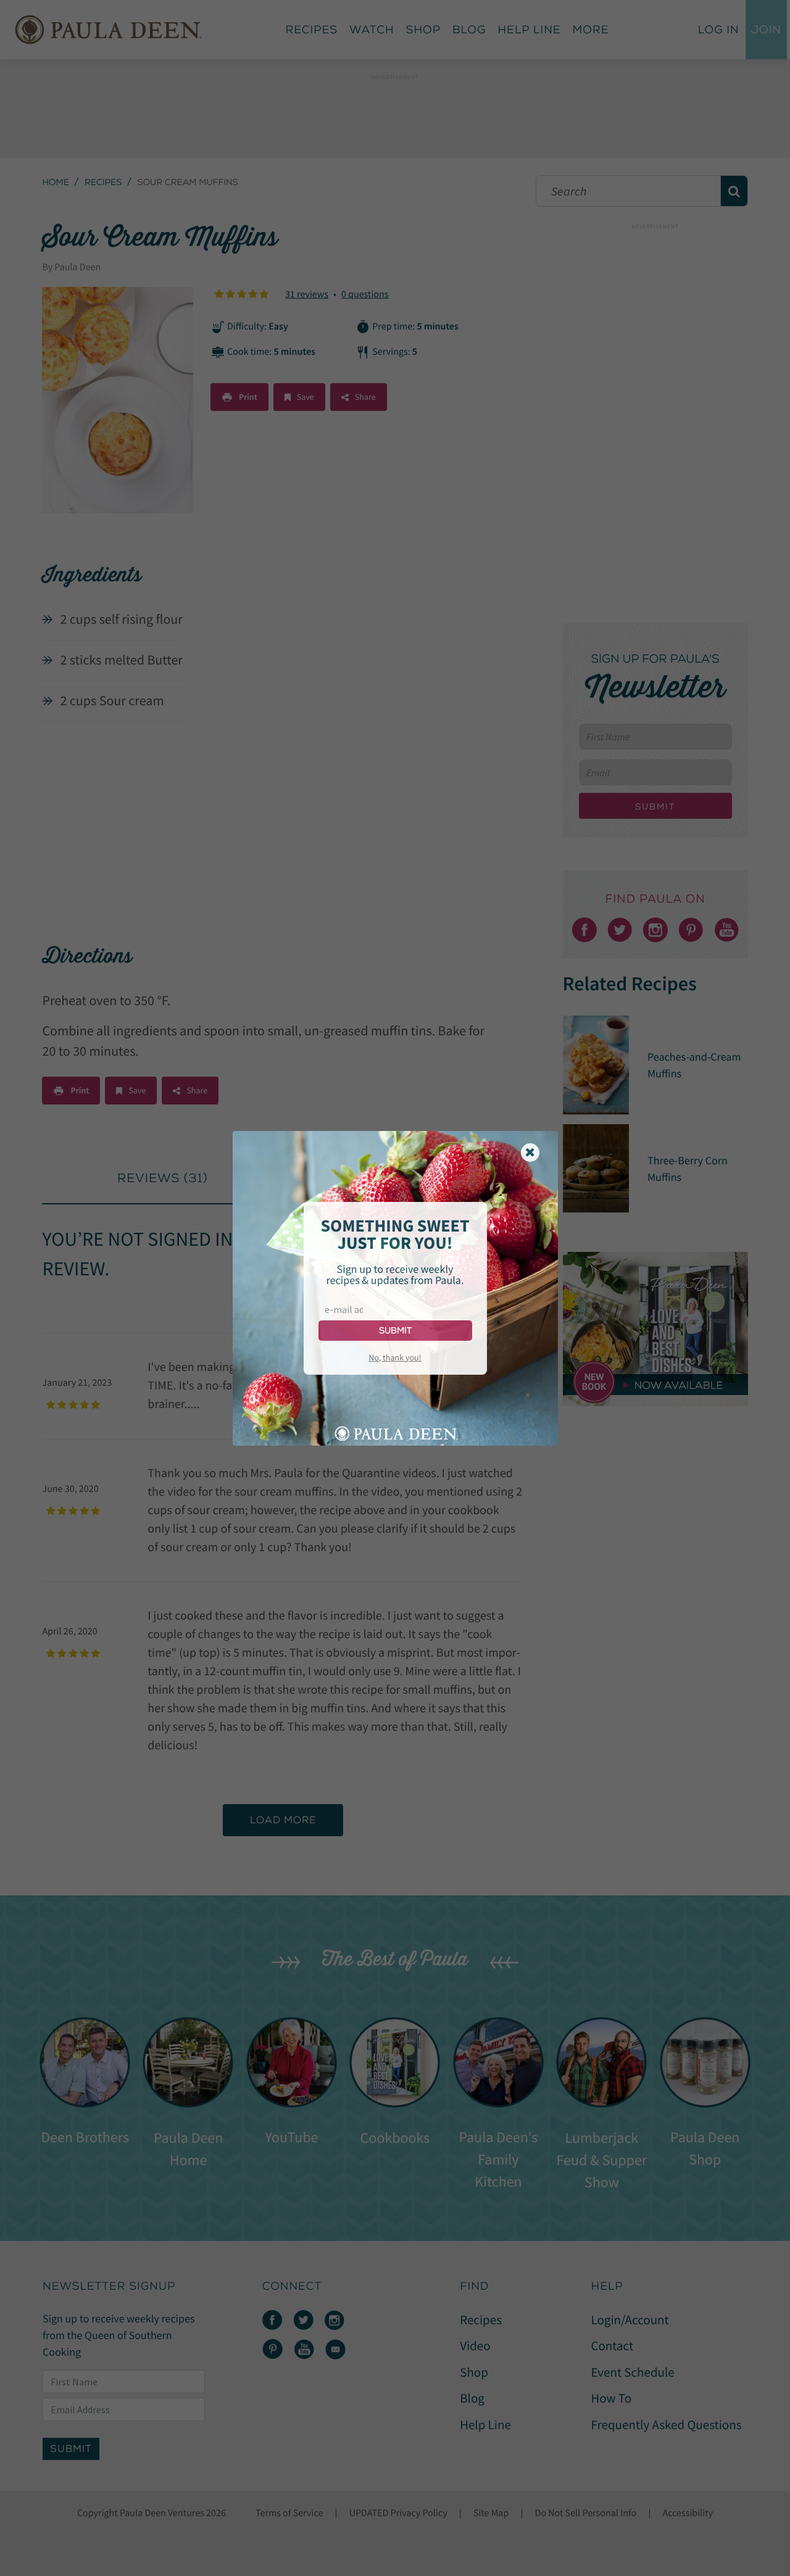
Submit (395, 1331)
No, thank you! (395, 1357)
